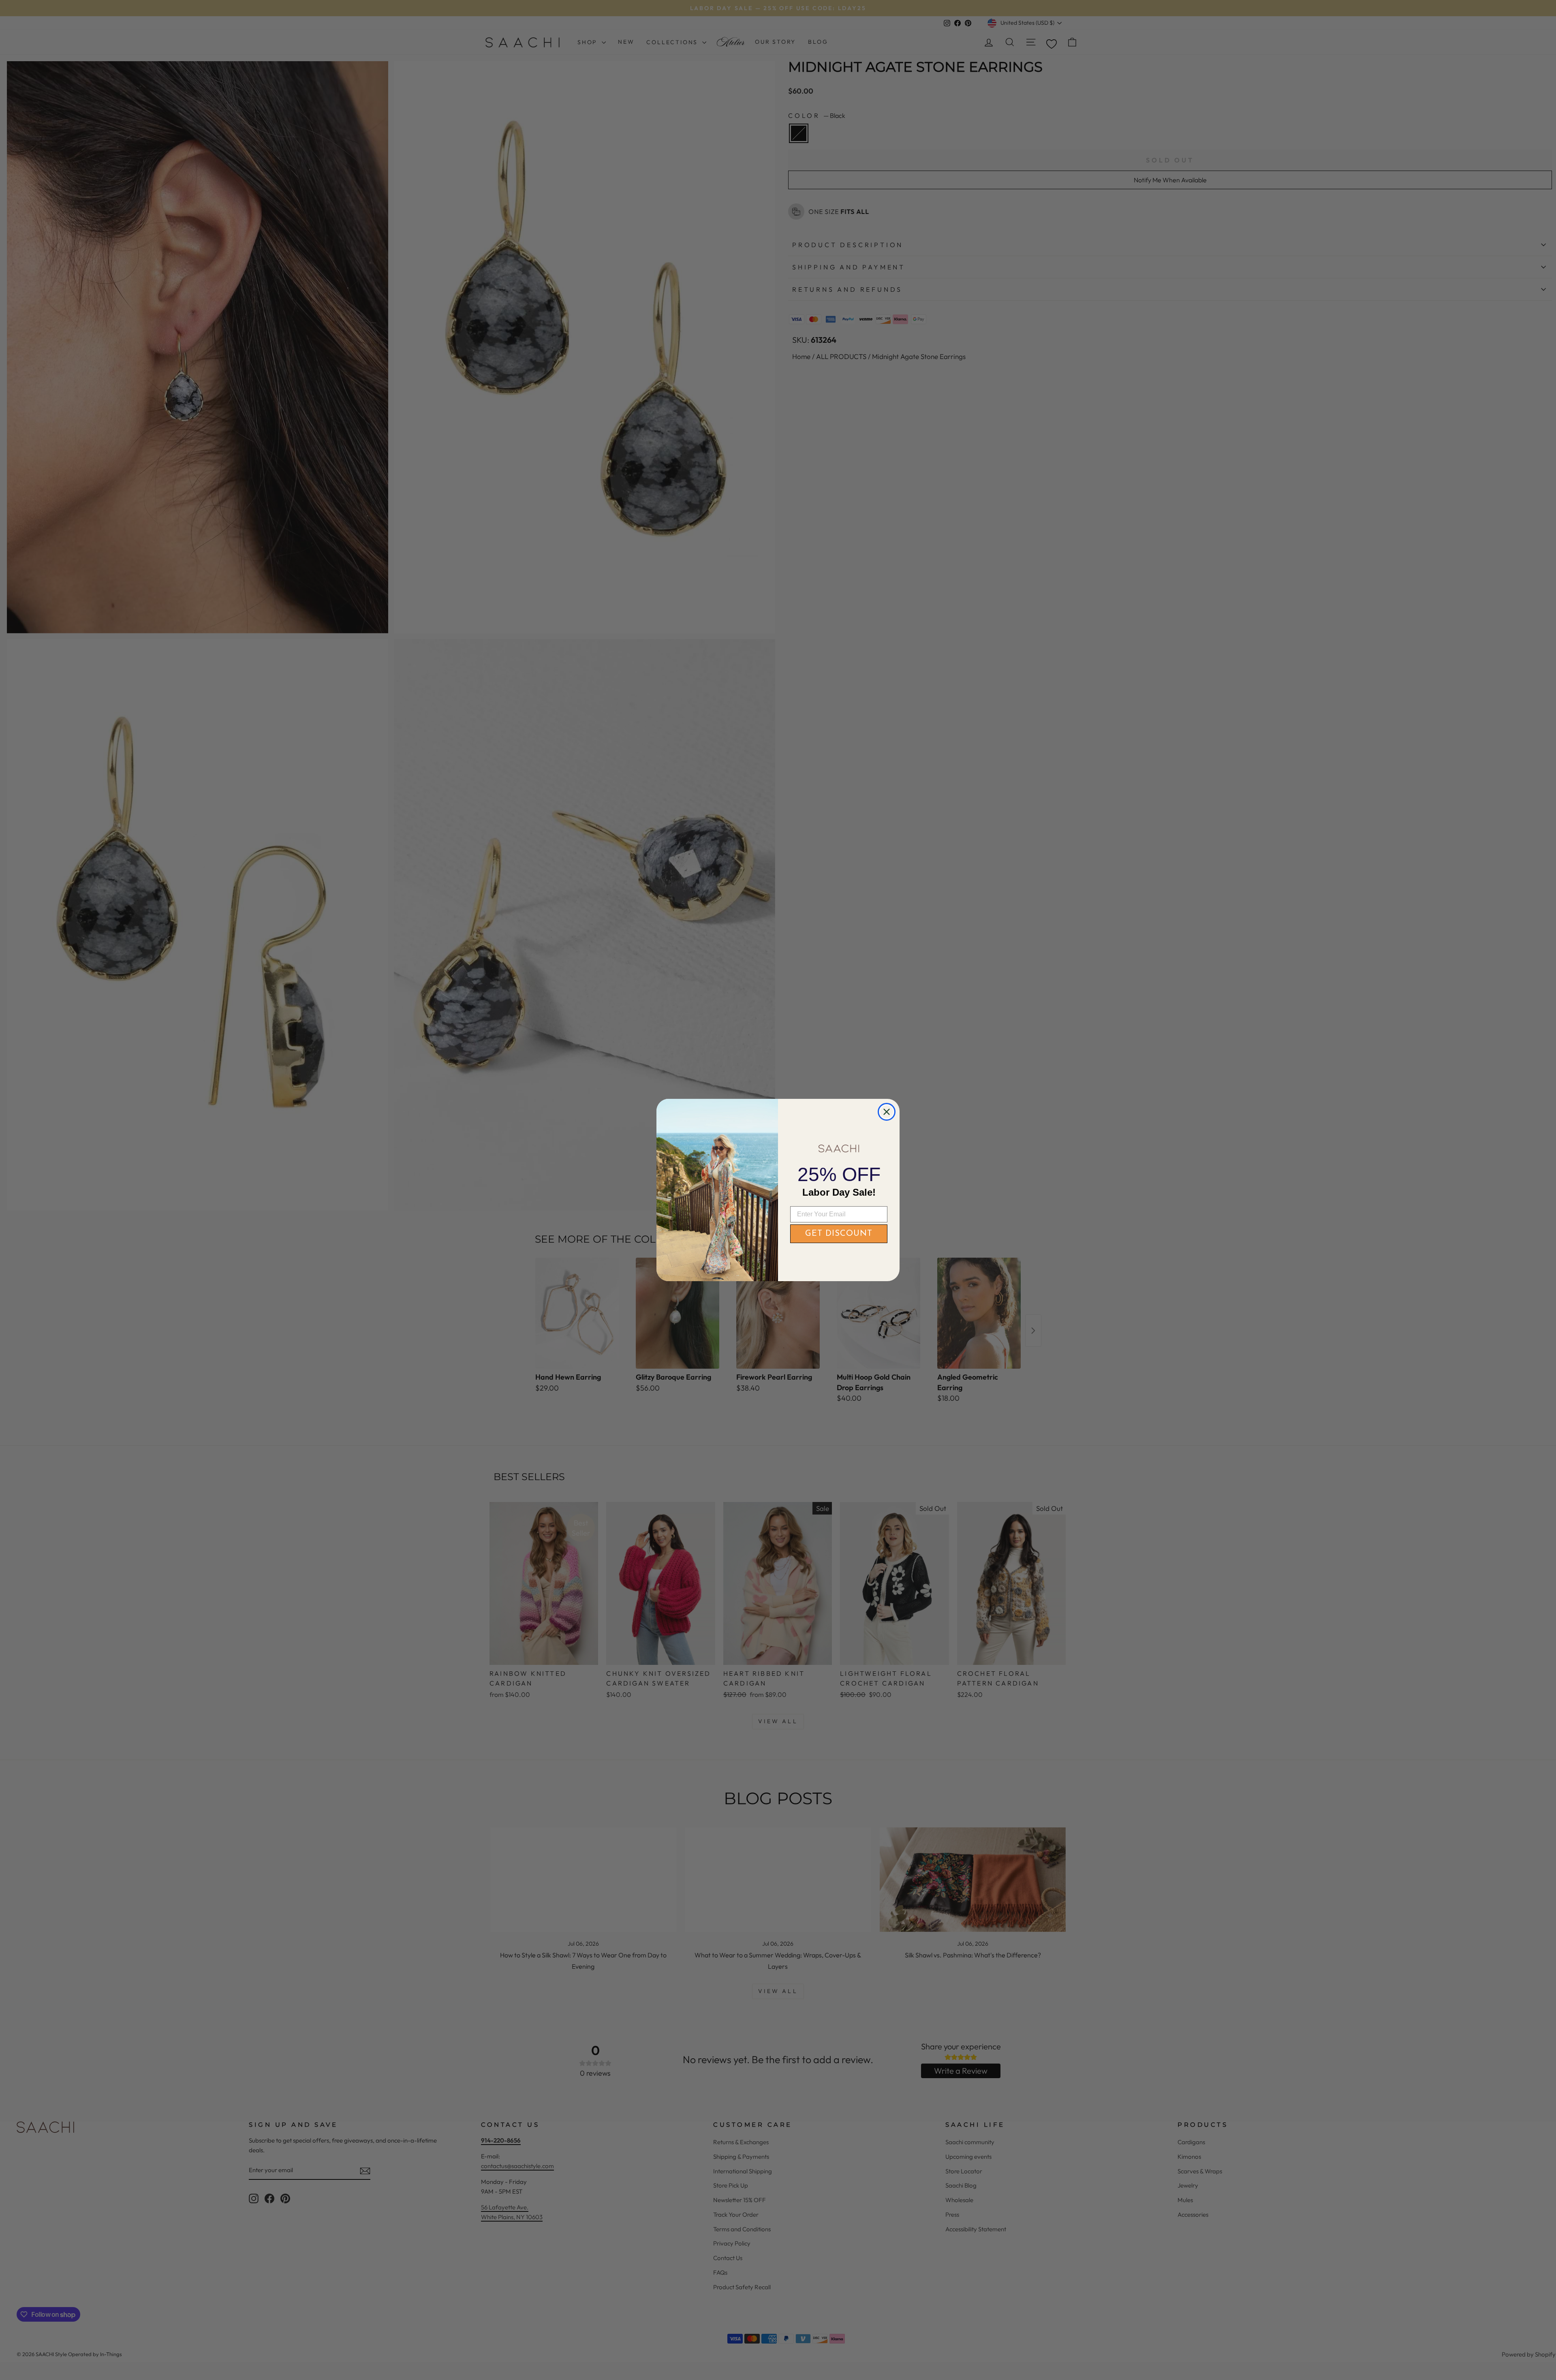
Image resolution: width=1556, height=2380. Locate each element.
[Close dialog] (887, 1112)
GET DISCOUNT (839, 1234)
